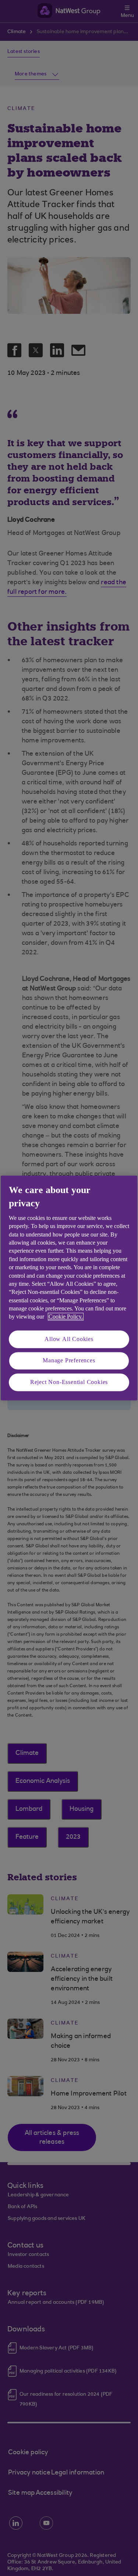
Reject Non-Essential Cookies (69, 1382)
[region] (69, 1288)
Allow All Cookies (69, 1339)
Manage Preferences (69, 1361)
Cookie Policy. (66, 1317)
